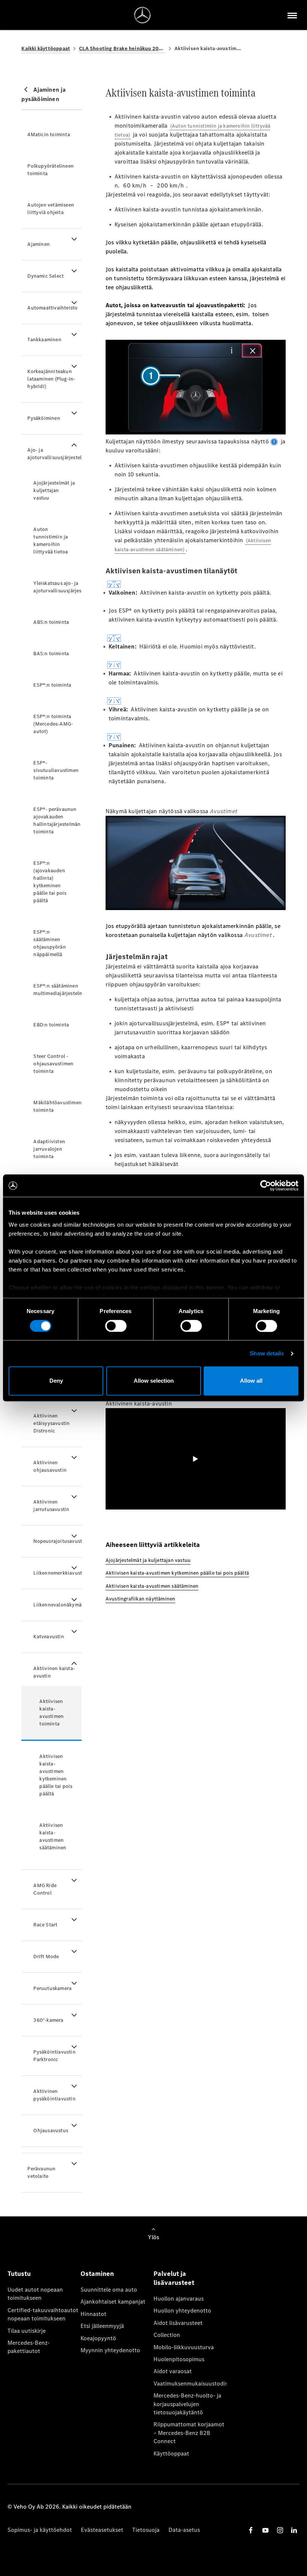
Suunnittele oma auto (109, 2290)
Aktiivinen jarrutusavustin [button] (51, 1506)
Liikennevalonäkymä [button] (57, 1605)
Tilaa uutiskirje (27, 2331)
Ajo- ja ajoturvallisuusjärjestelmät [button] (54, 454)
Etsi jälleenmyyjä (102, 2326)
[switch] (116, 1326)
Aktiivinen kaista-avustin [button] (54, 1672)
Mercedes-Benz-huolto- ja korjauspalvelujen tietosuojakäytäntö (187, 2404)
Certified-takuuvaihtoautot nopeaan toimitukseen (43, 2314)
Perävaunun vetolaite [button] (41, 2172)
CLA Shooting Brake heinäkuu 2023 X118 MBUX (122, 48)
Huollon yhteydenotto (182, 2311)
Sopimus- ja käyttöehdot (40, 2530)
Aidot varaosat (173, 2371)
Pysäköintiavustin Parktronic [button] (54, 2056)
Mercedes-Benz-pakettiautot (29, 2347)
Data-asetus (184, 2530)
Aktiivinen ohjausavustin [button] (50, 1466)
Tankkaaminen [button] (44, 340)
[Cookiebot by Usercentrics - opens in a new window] (266, 1185)
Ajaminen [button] (39, 244)
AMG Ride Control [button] (45, 1889)
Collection (167, 2335)
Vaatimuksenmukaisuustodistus (190, 2383)
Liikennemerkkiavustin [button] (57, 1573)
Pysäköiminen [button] (44, 418)
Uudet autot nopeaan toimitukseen (35, 2294)
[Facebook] (251, 2530)
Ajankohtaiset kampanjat (113, 2302)
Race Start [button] (45, 1925)
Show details (267, 1353)
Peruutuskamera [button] (52, 1988)
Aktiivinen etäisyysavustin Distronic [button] (51, 1423)
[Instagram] (280, 2530)
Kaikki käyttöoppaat (46, 48)
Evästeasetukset (102, 2530)
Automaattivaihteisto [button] (52, 308)
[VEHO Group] (142, 15)
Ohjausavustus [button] (51, 2131)
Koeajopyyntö (98, 2338)
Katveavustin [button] (48, 1637)
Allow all (251, 1381)
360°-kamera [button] (48, 2020)
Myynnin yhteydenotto (110, 2350)
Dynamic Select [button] (45, 276)
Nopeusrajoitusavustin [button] (57, 1541)
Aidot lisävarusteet (178, 2323)
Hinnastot (93, 2314)
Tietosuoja (146, 2530)
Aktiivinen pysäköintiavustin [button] (54, 2095)
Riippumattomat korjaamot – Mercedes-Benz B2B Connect (189, 2433)
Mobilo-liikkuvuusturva (184, 2347)
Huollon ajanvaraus (179, 2299)
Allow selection (154, 1381)
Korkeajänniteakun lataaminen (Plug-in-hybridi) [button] (51, 379)
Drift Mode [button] (46, 1957)
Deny (56, 1381)
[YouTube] (265, 2530)
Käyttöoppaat (171, 2453)
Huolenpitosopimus (179, 2359)
